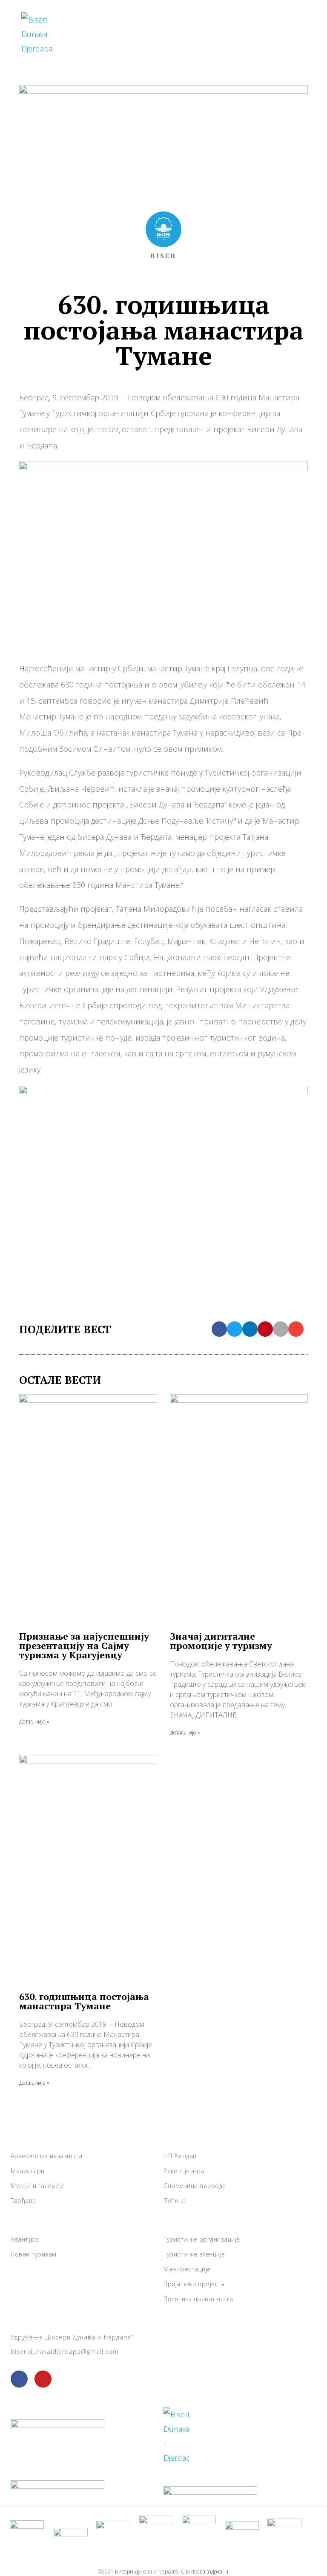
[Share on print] (281, 1329)
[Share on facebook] (219, 1329)
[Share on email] (296, 1329)
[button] (291, 34)
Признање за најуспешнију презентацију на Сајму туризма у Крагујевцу (84, 1645)
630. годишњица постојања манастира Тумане (84, 2001)
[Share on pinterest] (265, 1329)
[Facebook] (19, 2379)
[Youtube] (43, 2379)
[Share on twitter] (235, 1329)
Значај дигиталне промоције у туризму (221, 1641)
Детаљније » (34, 1722)
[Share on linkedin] (250, 1329)
